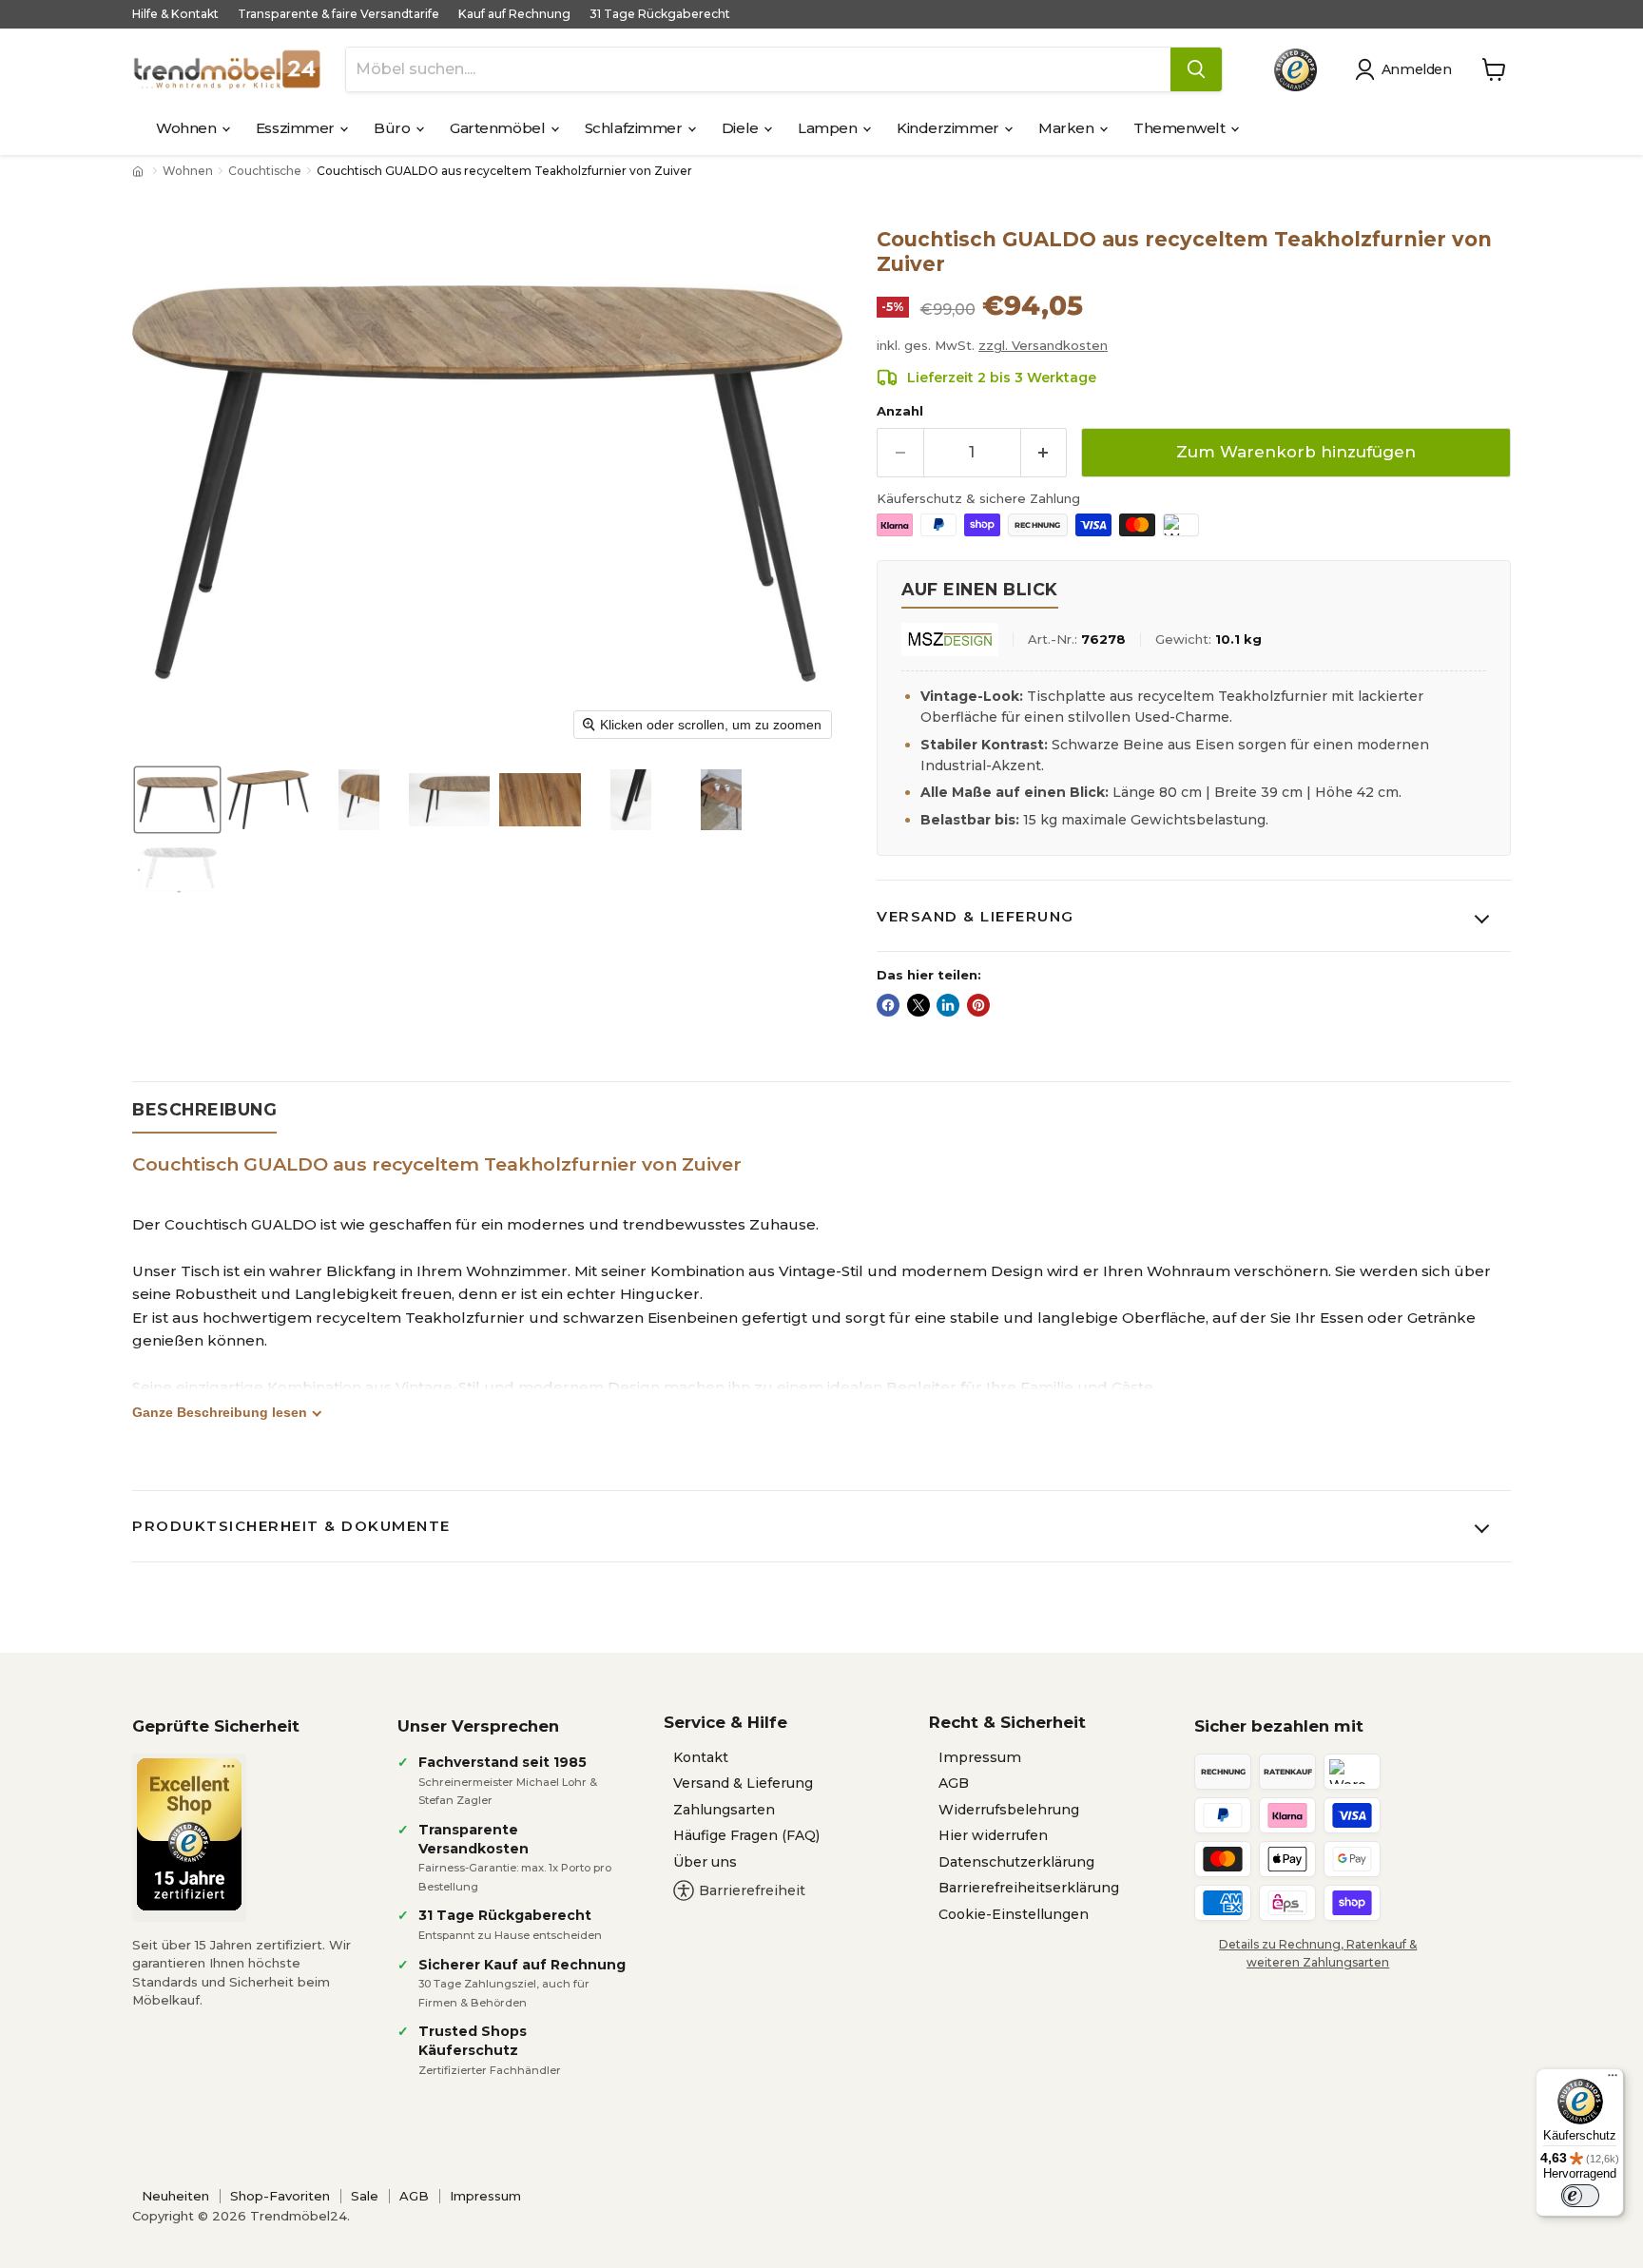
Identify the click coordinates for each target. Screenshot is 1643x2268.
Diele (742, 128)
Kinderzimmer (949, 128)
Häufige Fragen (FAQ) (746, 1835)
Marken (1068, 128)
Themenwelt (1181, 128)
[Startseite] (140, 171)
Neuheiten (175, 2196)
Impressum (980, 1757)
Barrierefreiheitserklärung (1029, 1888)
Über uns (705, 1862)
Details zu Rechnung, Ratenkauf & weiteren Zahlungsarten (1318, 1953)
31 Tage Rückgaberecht (660, 14)
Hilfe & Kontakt (175, 14)
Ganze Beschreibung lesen (220, 1412)
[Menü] (1613, 2080)
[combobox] (758, 69)
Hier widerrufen (993, 1835)
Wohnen (188, 128)
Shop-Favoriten (280, 2196)
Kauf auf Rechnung (514, 14)
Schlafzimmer (635, 128)
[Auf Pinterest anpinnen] (978, 1005)
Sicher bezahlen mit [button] (1279, 1726)
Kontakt (701, 1757)
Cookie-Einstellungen (1014, 1914)
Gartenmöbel (499, 128)
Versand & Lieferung (976, 916)
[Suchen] (1196, 69)
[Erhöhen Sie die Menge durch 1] (1044, 452)
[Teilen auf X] (918, 1005)
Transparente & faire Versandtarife (338, 14)
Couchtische (265, 171)
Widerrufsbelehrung (1009, 1810)
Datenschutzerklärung (1016, 1862)
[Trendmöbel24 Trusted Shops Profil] (1295, 70)
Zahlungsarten (724, 1810)
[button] (1407, 69)
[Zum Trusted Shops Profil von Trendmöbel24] (189, 1834)
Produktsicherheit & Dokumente (291, 1526)
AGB (954, 1783)
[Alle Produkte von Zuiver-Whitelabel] (950, 640)
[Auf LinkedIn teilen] (948, 1005)
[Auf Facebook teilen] (888, 1005)
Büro (394, 128)
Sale (365, 2196)
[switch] (1580, 2196)
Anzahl (900, 411)
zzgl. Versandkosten (1043, 345)
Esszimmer (297, 128)
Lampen (829, 128)
